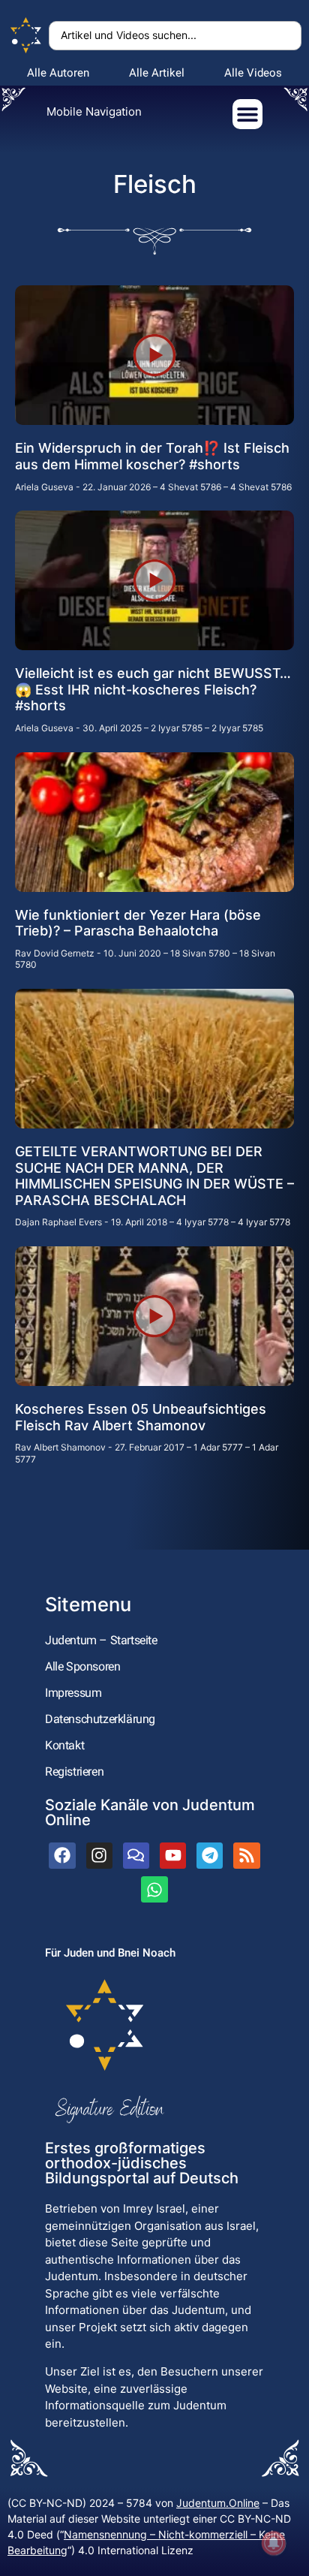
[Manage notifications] (274, 2543)
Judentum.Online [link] (218, 2503)
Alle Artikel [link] (157, 73)
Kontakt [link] (64, 1745)
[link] (26, 36)
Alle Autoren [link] (58, 73)
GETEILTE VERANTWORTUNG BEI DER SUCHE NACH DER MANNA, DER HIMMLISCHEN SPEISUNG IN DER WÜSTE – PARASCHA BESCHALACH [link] (154, 1176)
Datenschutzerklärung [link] (100, 1719)
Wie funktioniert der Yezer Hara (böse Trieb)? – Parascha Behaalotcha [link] (138, 923)
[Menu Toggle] (247, 114)
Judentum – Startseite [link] (101, 1640)
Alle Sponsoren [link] (82, 1666)
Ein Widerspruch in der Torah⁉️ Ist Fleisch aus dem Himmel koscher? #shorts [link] (152, 456)
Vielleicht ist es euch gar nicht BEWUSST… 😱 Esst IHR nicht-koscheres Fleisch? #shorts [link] (153, 689)
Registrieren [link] (74, 1772)
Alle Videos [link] (253, 73)
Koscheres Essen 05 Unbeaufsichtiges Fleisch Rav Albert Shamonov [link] (141, 1417)
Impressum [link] (73, 1693)
